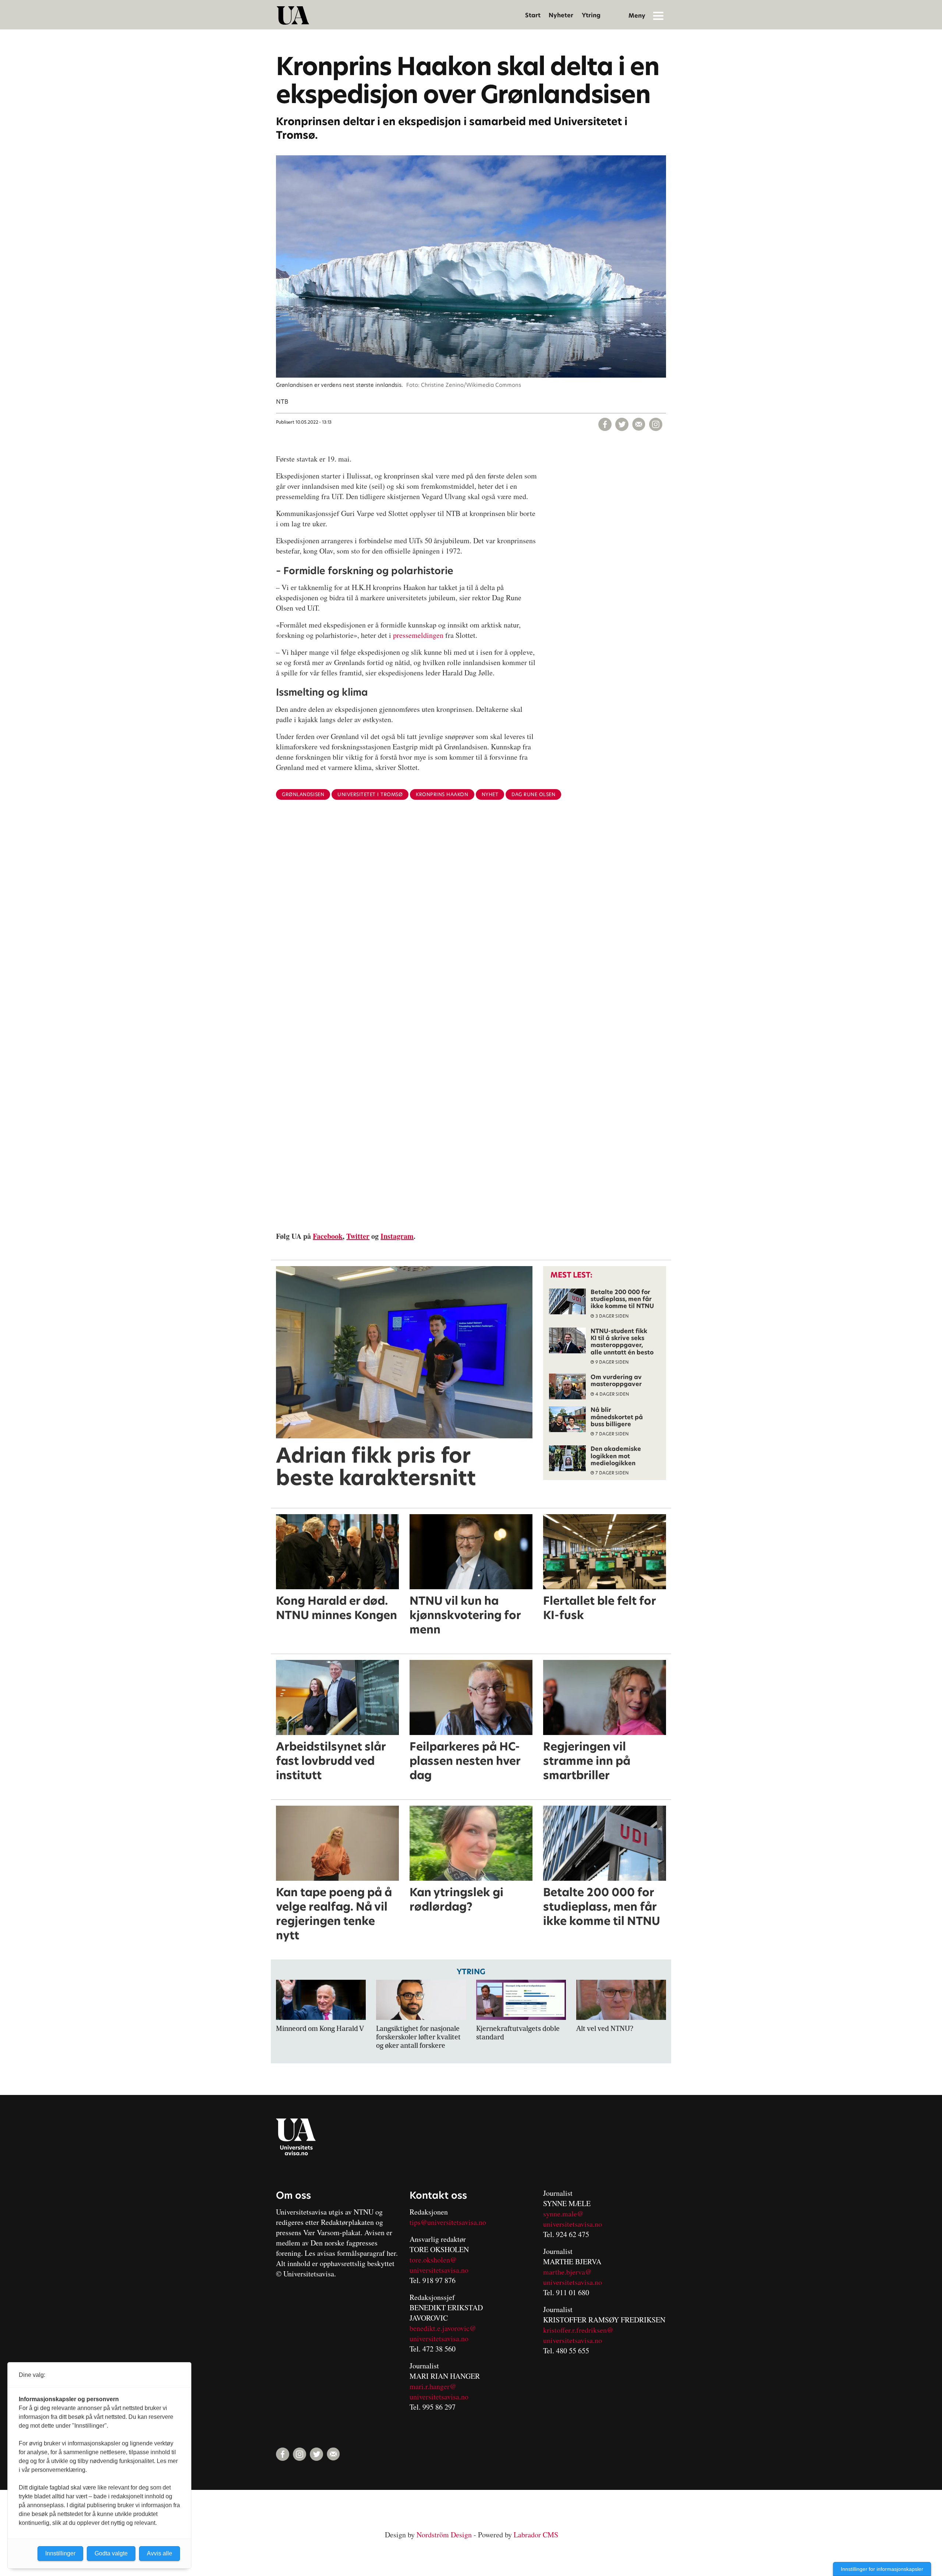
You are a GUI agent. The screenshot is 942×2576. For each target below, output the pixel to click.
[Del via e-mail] (639, 424)
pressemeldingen (418, 635)
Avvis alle (160, 2553)
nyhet (490, 794)
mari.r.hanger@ (433, 2386)
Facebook (328, 1236)
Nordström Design (444, 2535)
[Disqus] (471, 926)
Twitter (358, 1236)
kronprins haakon (442, 794)
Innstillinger (60, 2553)
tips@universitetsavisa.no (448, 2222)
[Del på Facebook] (605, 424)
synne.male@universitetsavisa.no (573, 2219)
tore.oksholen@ (433, 2260)
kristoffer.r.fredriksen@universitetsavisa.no (578, 2335)
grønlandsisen (303, 794)
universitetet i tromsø (370, 794)
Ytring (591, 15)
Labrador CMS (536, 2535)
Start (533, 15)
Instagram (397, 1236)
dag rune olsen (533, 794)
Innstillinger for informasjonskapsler (882, 2569)
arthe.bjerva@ (570, 2272)
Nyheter (561, 15)
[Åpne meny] (658, 15)
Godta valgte (111, 2553)
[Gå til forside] (293, 15)
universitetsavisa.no (439, 2270)
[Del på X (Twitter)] (622, 424)
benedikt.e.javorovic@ (443, 2328)
